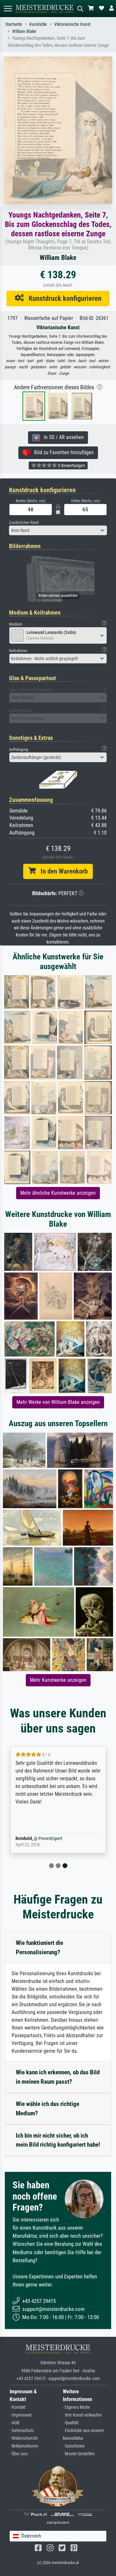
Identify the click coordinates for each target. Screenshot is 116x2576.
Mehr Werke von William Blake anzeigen (58, 1402)
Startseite (14, 24)
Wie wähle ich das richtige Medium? (48, 2109)
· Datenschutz (22, 2431)
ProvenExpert (50, 1839)
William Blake (24, 31)
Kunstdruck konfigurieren (63, 298)
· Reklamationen (24, 2446)
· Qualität (71, 2423)
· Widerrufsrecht (24, 2438)
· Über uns (19, 2454)
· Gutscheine (74, 2446)
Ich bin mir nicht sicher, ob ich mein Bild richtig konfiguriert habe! (58, 2140)
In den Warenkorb (62, 871)
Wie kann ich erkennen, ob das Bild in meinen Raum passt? (58, 2077)
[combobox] (58, 530)
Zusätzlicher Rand (24, 522)
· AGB (15, 2423)
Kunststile (38, 24)
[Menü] (8, 9)
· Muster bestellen (79, 2454)
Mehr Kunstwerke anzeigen (58, 1680)
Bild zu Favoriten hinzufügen (62, 452)
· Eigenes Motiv (76, 2407)
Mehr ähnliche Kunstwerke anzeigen (58, 1193)
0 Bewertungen (71, 465)
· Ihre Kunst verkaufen (82, 2415)
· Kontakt (18, 2407)
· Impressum (21, 2415)
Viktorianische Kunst (72, 24)
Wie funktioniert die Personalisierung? (39, 1947)
